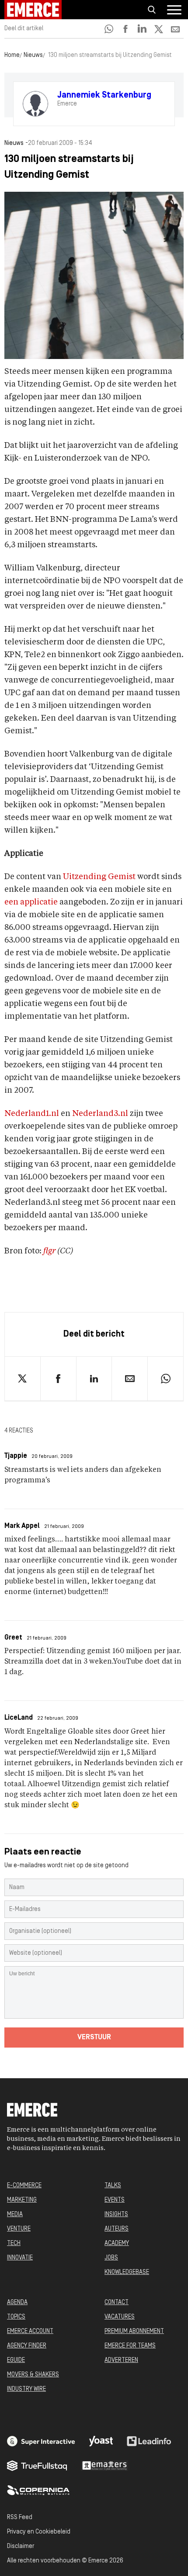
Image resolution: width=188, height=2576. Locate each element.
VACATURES (120, 2317)
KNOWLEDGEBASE (127, 2272)
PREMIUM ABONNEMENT (134, 2331)
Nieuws (33, 55)
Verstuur (94, 2038)
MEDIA (15, 2215)
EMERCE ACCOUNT (30, 2331)
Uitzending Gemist (99, 877)
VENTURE (19, 2229)
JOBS (111, 2258)
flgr (49, 1251)
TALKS (113, 2186)
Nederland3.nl (100, 1114)
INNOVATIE (20, 2258)
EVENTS (115, 2200)
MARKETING (22, 2200)
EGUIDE (16, 2360)
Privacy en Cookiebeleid (39, 2532)
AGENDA (17, 2303)
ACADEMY (117, 2243)
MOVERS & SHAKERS (33, 2375)
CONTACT (117, 2303)
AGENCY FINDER (27, 2346)
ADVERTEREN (121, 2360)
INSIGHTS (116, 2215)
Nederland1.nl (32, 1114)
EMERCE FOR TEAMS (130, 2346)
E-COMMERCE (24, 2186)
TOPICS (16, 2317)
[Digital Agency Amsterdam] (41, 2441)
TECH (14, 2243)
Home (12, 55)
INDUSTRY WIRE (26, 2389)
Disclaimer (21, 2546)
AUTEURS (117, 2229)
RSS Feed (20, 2518)
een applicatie (31, 902)
